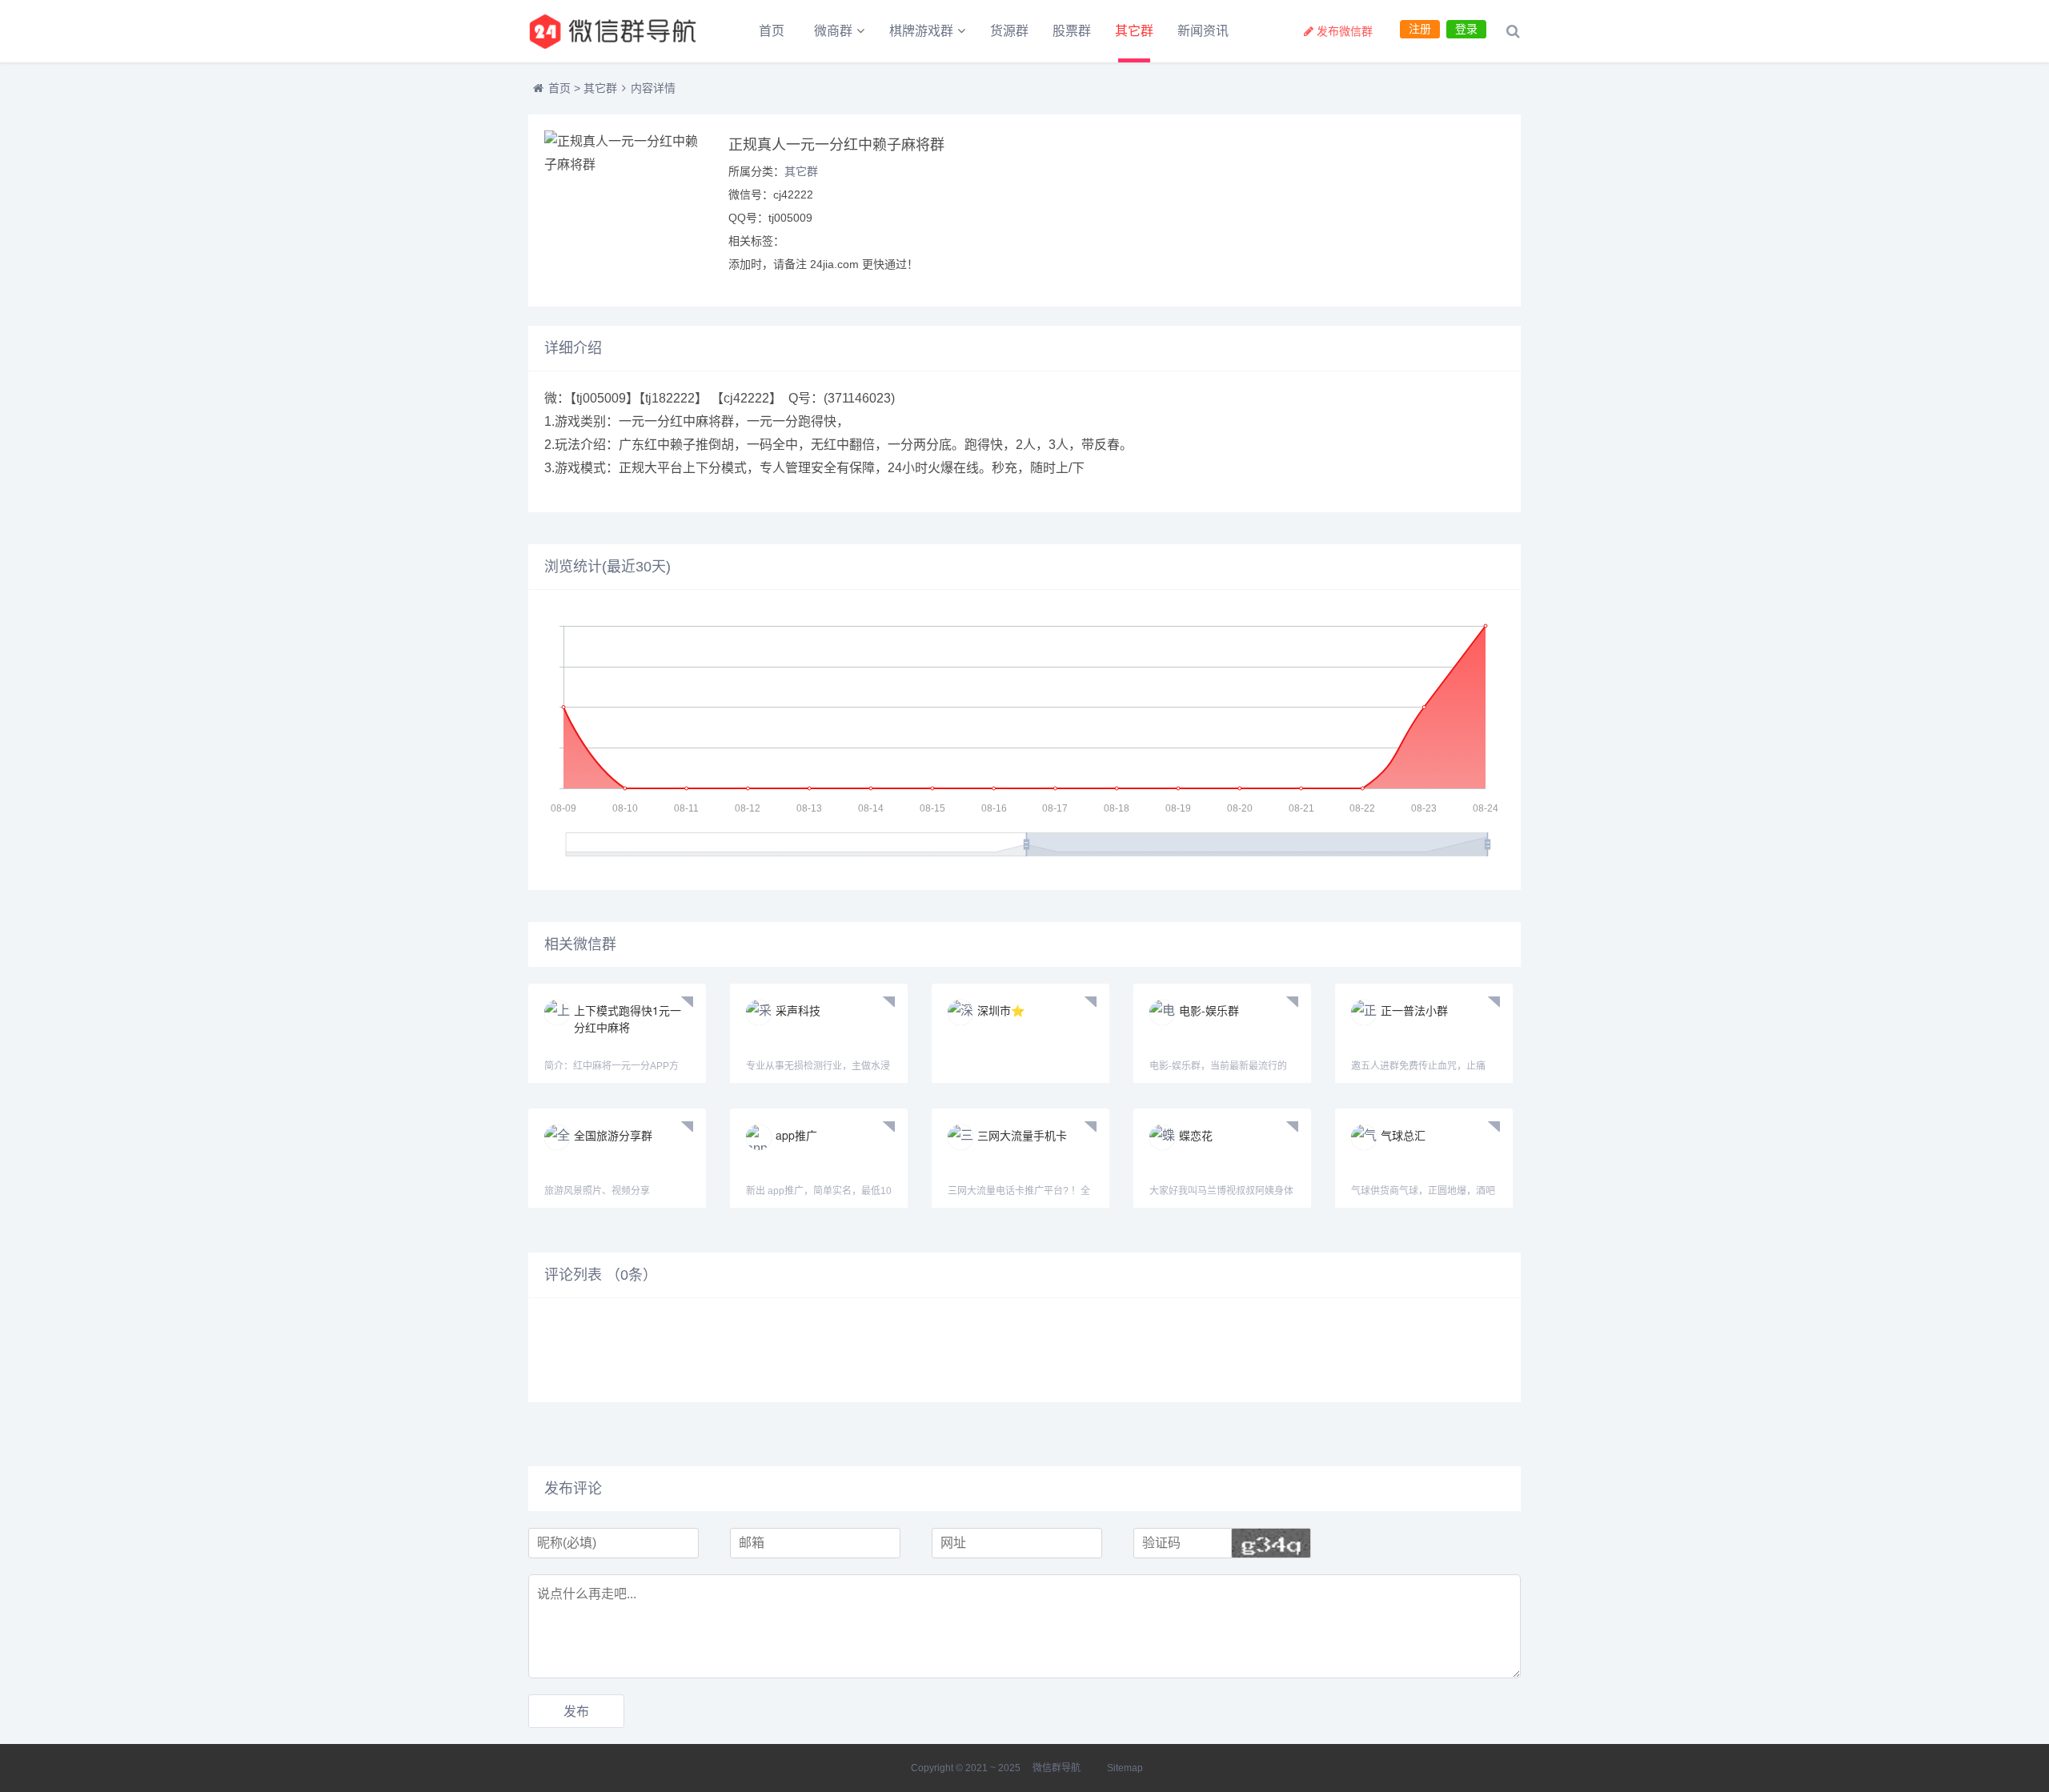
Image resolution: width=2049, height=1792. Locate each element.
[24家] (616, 31)
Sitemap (1125, 1768)
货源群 (1009, 31)
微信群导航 (1057, 1768)
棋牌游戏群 (921, 31)
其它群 (1134, 31)
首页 (772, 31)
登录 (1466, 29)
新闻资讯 (1203, 31)
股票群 (1072, 31)
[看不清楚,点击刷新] (1271, 1543)
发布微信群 (1345, 31)
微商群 (833, 31)
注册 (1420, 29)
